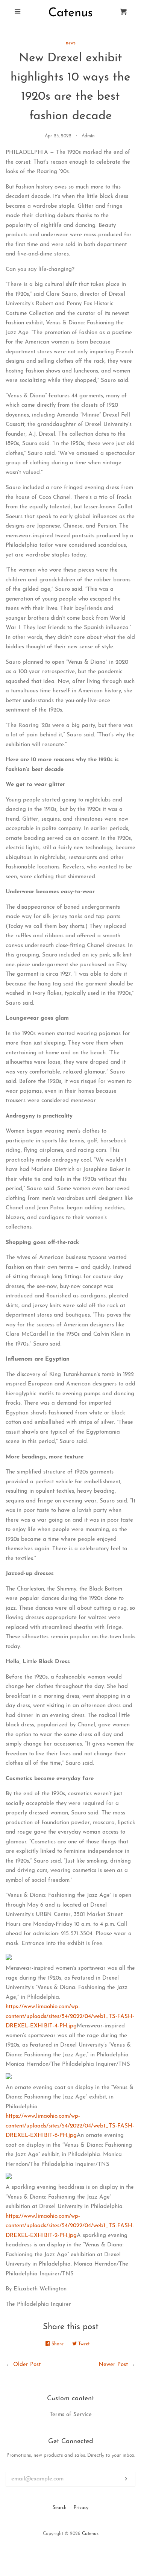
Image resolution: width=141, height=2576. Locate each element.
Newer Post (113, 2365)
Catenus (90, 2534)
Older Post (27, 2365)
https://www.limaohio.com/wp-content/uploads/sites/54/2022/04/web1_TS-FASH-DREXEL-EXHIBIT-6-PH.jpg (70, 2126)
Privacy (81, 2508)
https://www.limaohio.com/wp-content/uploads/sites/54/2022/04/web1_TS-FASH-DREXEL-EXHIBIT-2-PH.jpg (70, 2226)
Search (60, 2508)
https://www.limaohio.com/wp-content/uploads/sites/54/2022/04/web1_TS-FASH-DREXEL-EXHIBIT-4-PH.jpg (70, 2016)
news (71, 43)
